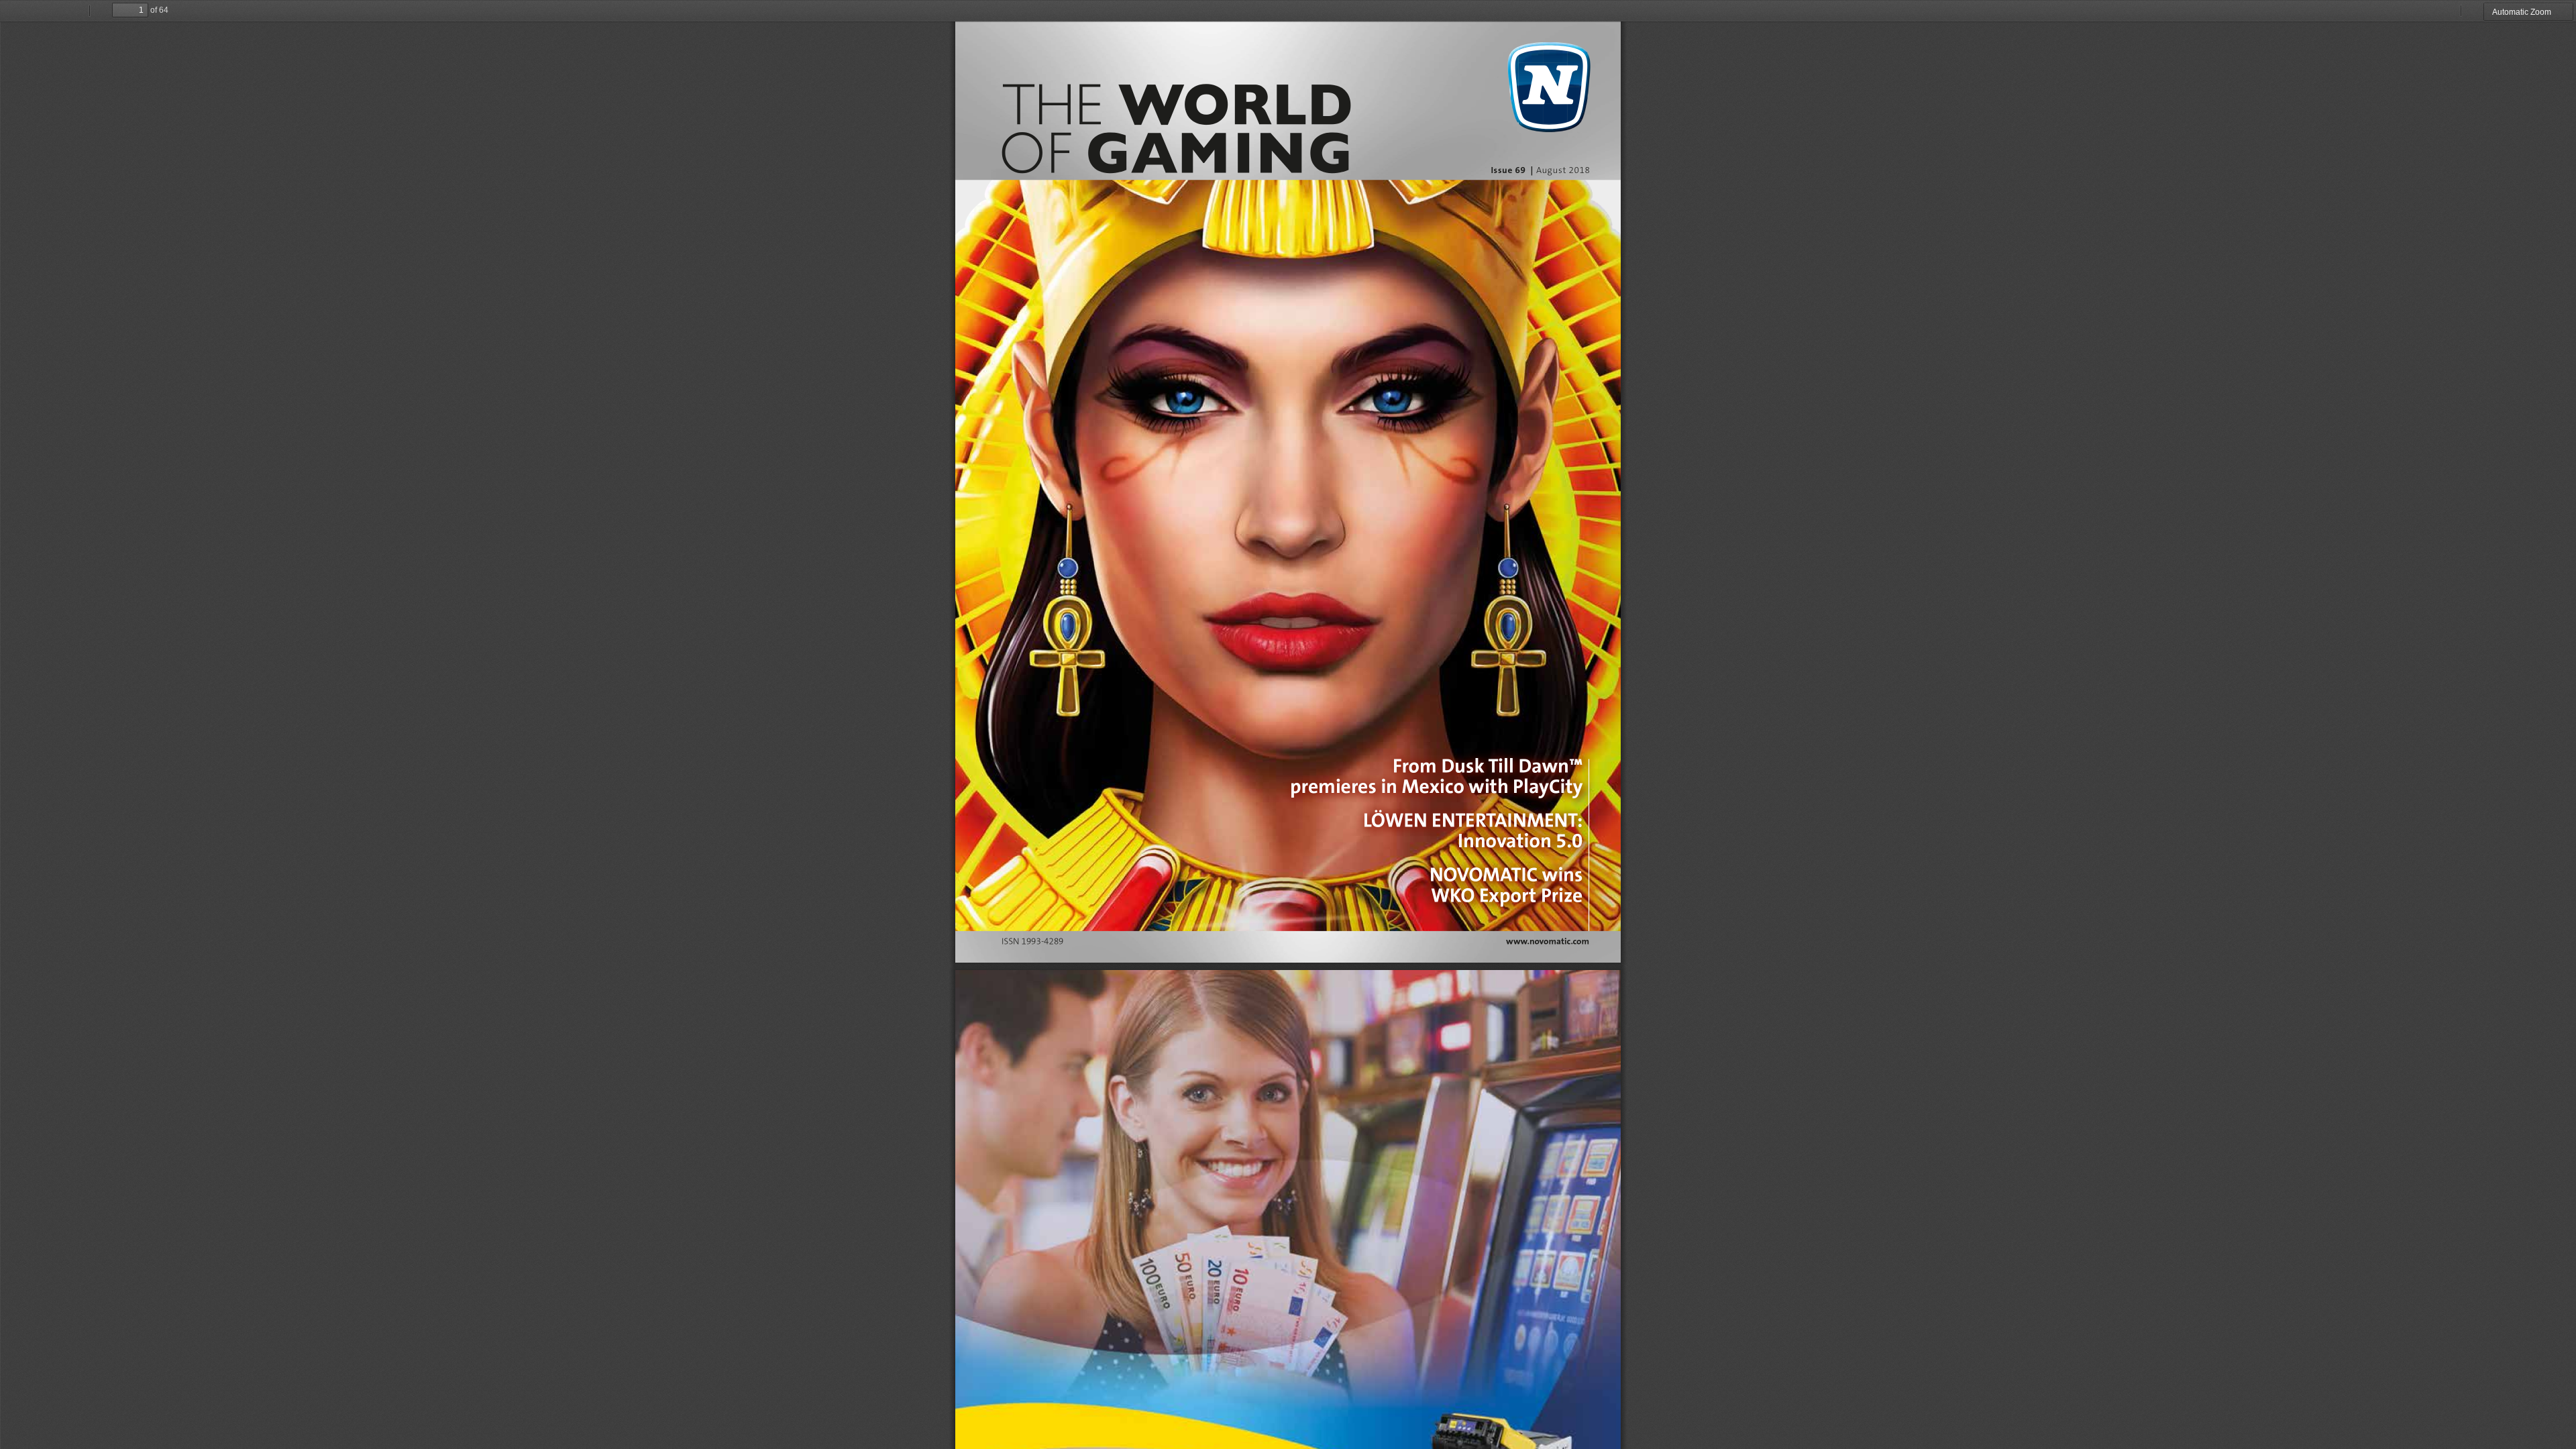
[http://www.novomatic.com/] (1548, 942)
